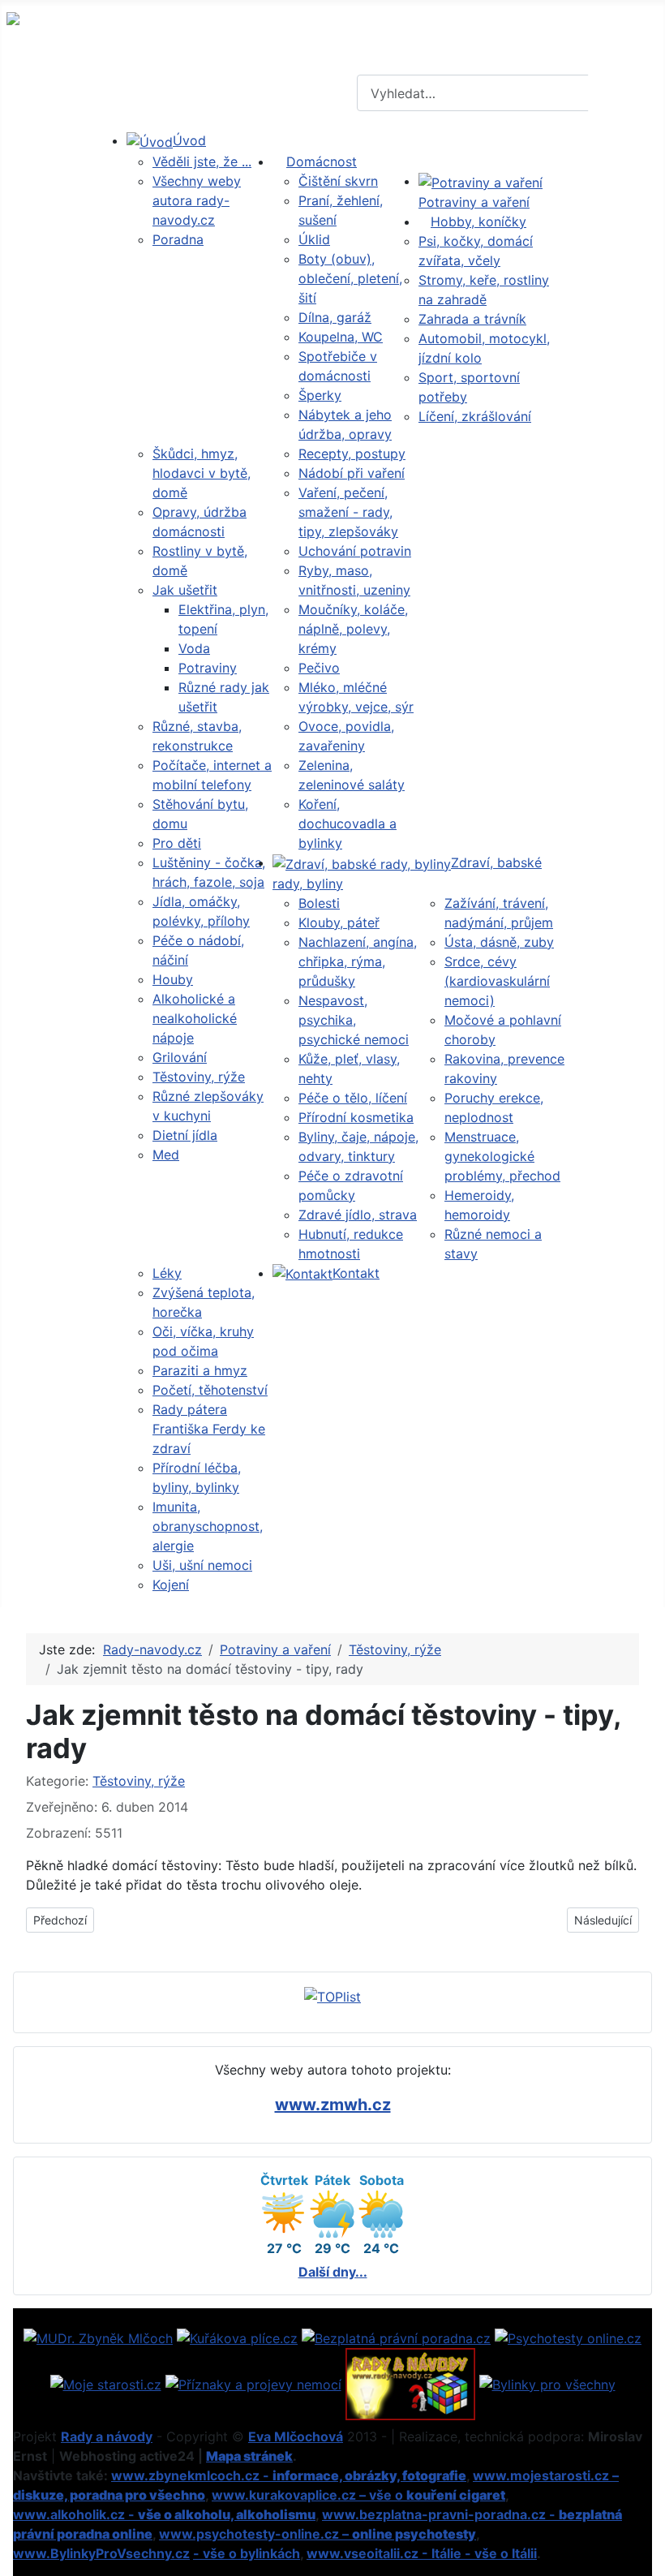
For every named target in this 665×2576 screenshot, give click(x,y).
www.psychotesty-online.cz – (317, 2534)
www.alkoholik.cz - (164, 2514)
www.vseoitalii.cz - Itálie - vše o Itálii (422, 2553)
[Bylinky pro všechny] (547, 2383)
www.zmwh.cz (333, 2105)
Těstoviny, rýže (139, 1781)
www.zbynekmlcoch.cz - (289, 2475)
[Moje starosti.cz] (106, 2383)
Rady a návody (107, 2436)
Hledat (624, 93)
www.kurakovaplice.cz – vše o (358, 2495)
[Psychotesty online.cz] (568, 2337)
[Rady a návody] (410, 2383)
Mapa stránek (249, 2456)
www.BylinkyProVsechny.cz (101, 2553)
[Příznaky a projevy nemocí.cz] (253, 2383)
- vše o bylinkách (247, 2553)
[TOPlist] (332, 1995)
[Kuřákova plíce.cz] (237, 2337)
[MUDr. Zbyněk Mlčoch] (98, 2337)
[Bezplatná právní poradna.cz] (396, 2337)
